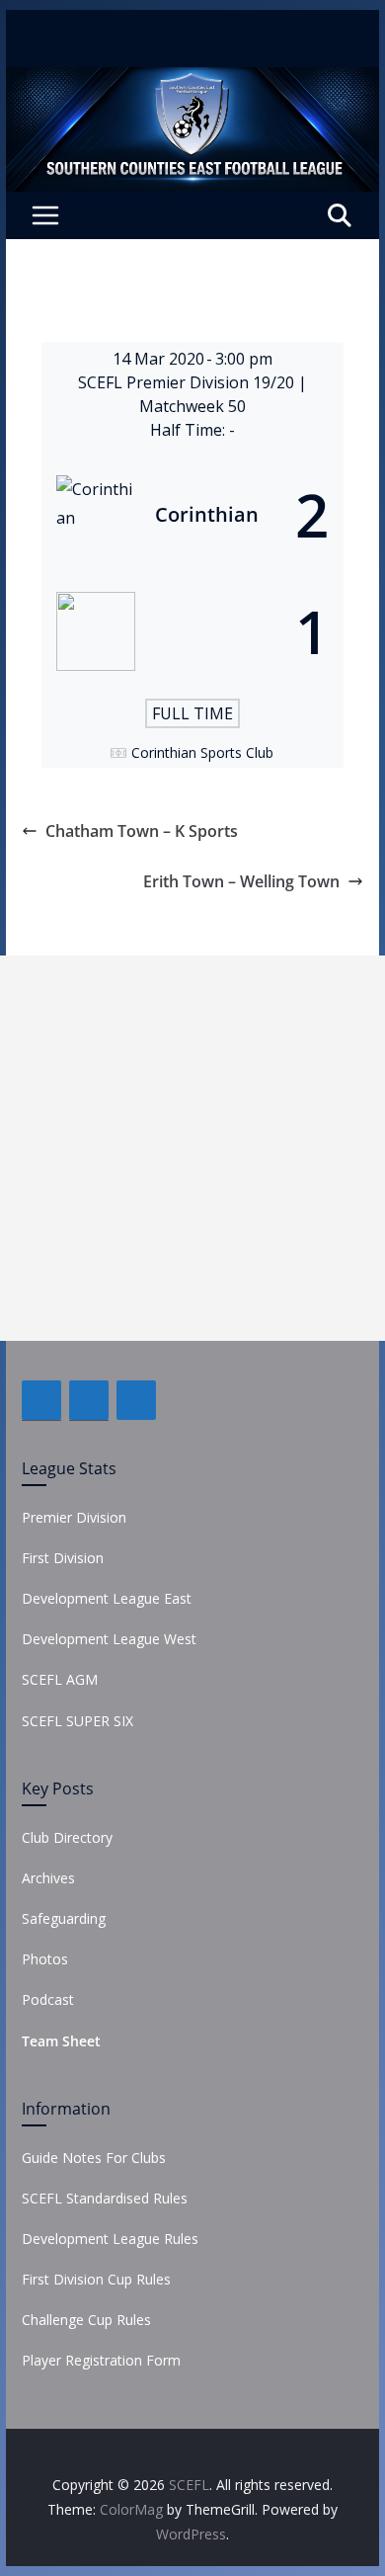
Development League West (109, 1639)
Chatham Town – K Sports (142, 831)
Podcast (48, 1999)
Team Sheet (61, 2041)
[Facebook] (41, 1400)
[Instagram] (136, 1400)
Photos (45, 1959)
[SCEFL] (192, 81)
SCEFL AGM (60, 1679)
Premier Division (74, 1517)
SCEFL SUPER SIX (77, 1721)
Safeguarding (64, 1918)
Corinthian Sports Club (202, 752)
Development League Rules (110, 2239)
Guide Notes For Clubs (94, 2158)
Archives (48, 1878)
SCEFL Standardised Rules (105, 2198)
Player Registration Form (101, 2360)
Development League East (107, 1598)
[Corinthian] (192, 515)
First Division (63, 1558)
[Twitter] (89, 1400)
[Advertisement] (192, 1148)
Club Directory (67, 1837)
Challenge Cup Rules (86, 2320)
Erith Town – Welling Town (241, 881)
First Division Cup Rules (96, 2279)
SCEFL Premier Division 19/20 (188, 382)
